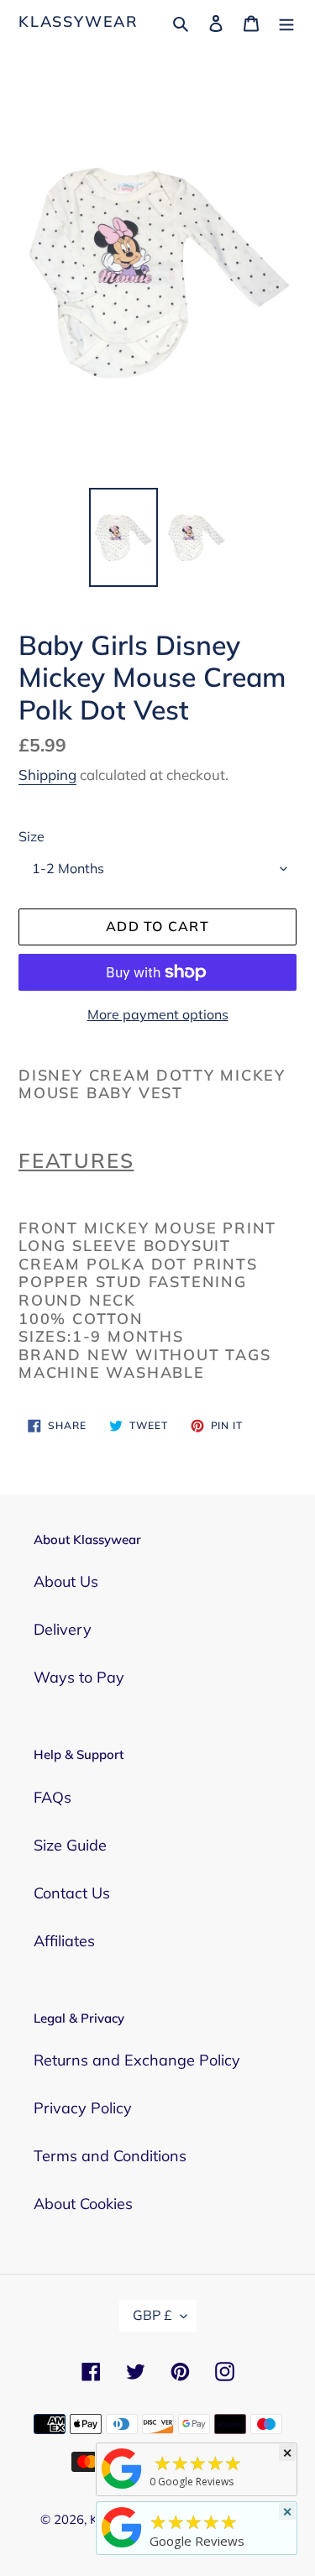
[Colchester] (122, 2488)
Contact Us (72, 1893)
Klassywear (79, 22)
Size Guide (70, 1845)
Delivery (63, 1629)
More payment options (158, 1014)
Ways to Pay (79, 1677)
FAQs (52, 1797)
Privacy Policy (83, 2108)
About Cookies (83, 2204)
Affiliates (64, 1941)
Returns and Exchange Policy (137, 2060)
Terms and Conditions (110, 2156)
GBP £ (152, 2315)
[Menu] (286, 21)
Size (31, 836)
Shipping (47, 775)
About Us (66, 1581)
